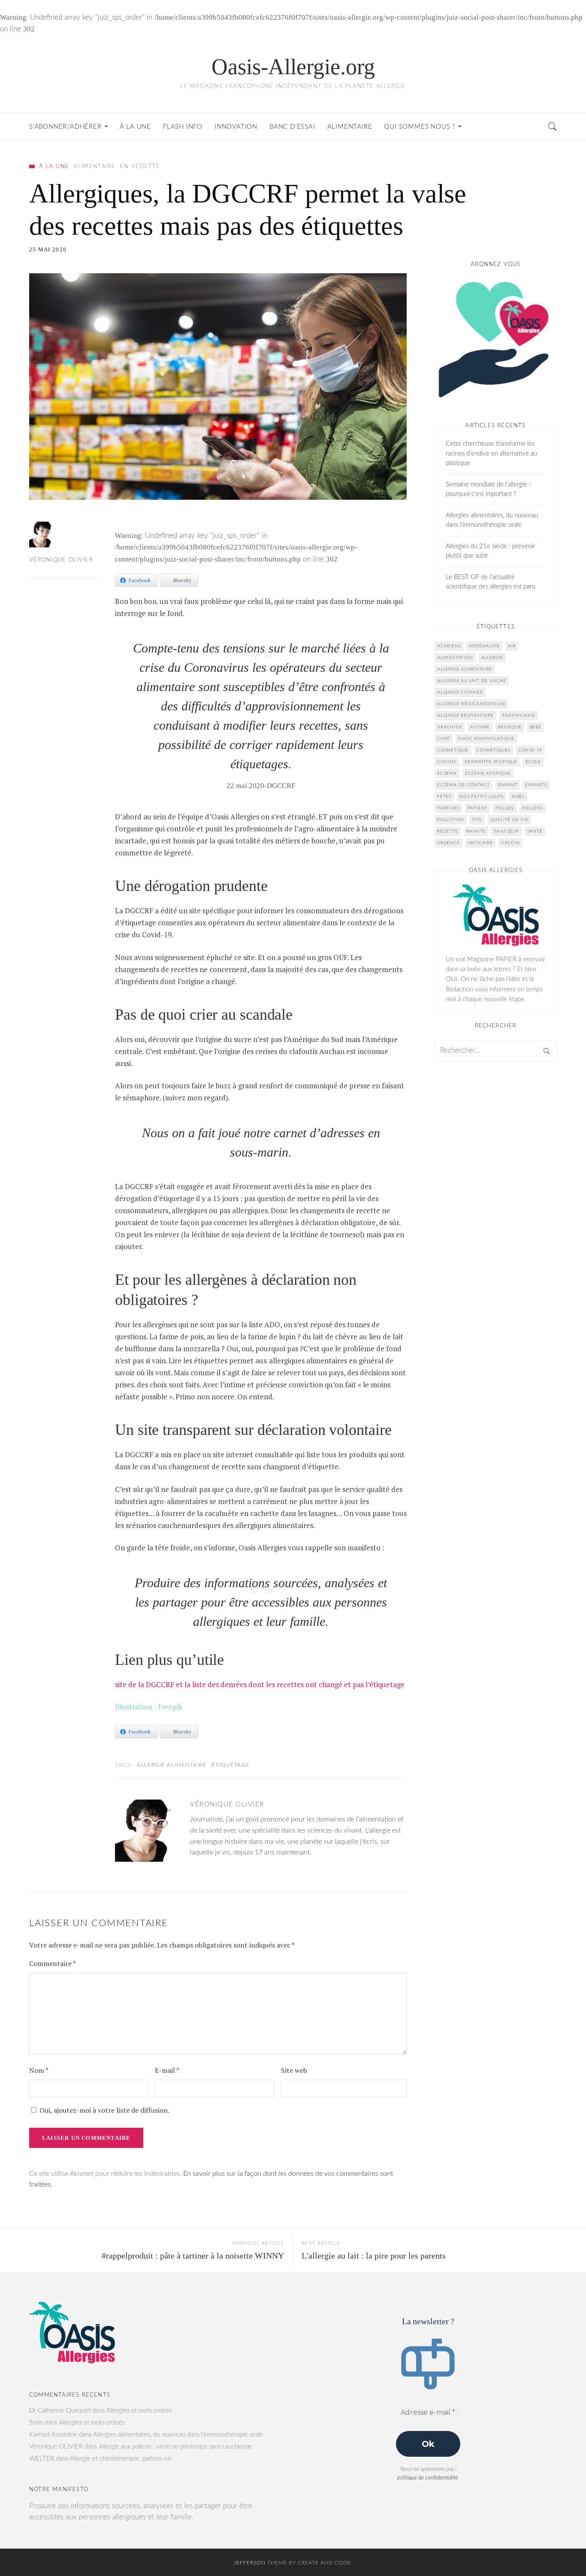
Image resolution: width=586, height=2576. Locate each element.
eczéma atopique (488, 773)
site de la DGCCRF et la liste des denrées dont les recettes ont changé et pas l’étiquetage (260, 1684)
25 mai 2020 (48, 249)
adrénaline (484, 646)
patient (478, 808)
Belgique (510, 727)
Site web (294, 2070)
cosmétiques (494, 750)
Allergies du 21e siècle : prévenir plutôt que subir (490, 551)
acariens (449, 646)
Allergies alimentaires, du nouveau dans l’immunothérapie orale (492, 520)
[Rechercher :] (496, 1051)
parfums (448, 808)
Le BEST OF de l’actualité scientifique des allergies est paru (491, 582)
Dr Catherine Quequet (60, 2411)
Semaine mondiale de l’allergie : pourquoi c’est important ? (488, 489)
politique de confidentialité (427, 2478)
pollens (533, 808)
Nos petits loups (482, 797)
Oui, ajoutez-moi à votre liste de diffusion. (104, 2110)
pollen (505, 808)
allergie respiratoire (465, 716)
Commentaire (52, 1963)
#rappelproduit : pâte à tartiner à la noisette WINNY (193, 2256)
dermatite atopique (491, 762)
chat (444, 739)
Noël (518, 797)
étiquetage (231, 1765)
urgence (449, 843)
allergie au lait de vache (472, 681)
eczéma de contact (464, 785)
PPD (477, 820)
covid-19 (530, 750)
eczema (447, 773)
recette (448, 831)
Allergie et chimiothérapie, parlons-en (121, 2459)
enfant (508, 785)
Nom (39, 2070)
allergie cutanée (460, 692)
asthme (480, 727)
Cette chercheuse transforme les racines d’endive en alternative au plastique (491, 453)
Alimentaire (94, 167)
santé (535, 831)
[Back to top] (559, 2551)
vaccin (510, 843)
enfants (536, 785)
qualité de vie (509, 820)
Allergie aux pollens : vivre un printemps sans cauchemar (175, 2447)
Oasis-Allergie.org (293, 67)
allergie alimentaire (172, 1765)
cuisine (447, 762)
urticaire (480, 843)
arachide (450, 727)
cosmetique (453, 750)
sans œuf (506, 831)
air (512, 646)
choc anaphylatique (486, 739)
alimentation (455, 658)
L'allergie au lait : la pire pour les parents (374, 2256)
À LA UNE (54, 167)
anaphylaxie (519, 716)
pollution (451, 820)
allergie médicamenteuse (471, 704)
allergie (492, 658)
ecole (533, 762)
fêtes (444, 797)
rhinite (476, 831)
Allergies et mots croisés (139, 2411)
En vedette (140, 167)
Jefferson (250, 2563)
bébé (536, 727)
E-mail (167, 2070)
